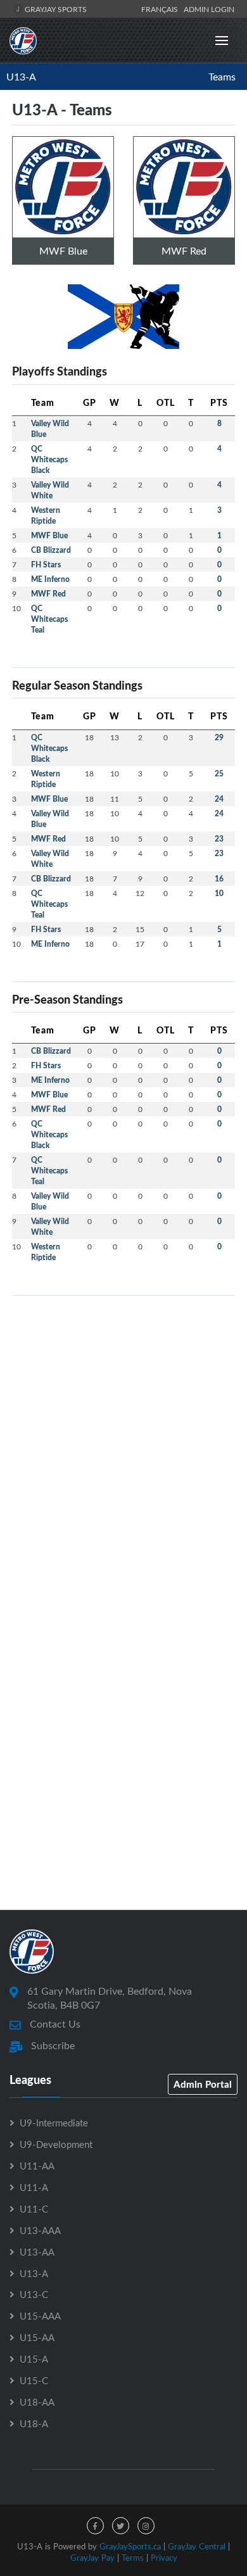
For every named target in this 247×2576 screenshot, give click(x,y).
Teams (222, 77)
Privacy (164, 2558)
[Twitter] (121, 2526)
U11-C (34, 2209)
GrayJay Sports (55, 9)
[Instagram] (146, 2526)
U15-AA (37, 2337)
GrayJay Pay (92, 2558)
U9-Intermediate (54, 2123)
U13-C (34, 2294)
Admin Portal (203, 2084)
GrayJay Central (197, 2546)
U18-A (34, 2423)
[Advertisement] (123, 1429)
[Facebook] (95, 2526)
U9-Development (56, 2144)
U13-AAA (40, 2230)
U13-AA (37, 2252)
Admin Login (209, 9)
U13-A (21, 77)
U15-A (34, 2359)
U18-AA (37, 2402)
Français (161, 9)
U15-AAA (40, 2316)
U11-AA (37, 2166)
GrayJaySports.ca (130, 2546)
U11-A (34, 2187)
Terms (133, 2558)
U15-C (34, 2380)
